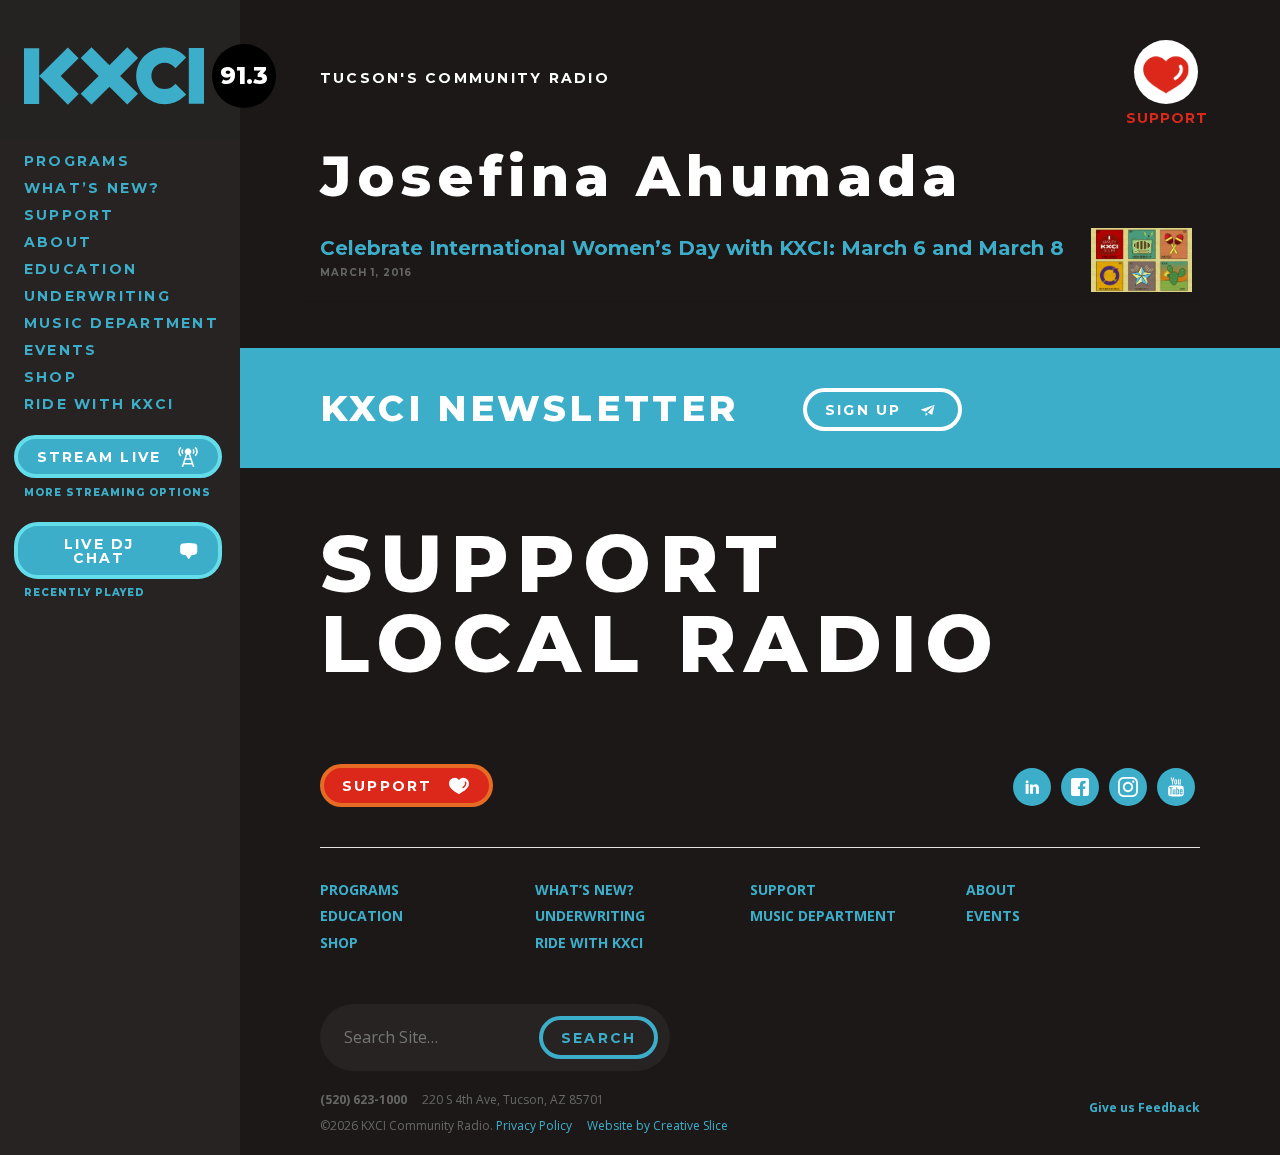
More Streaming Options (117, 492)
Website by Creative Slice (657, 1125)
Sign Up (863, 410)
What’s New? (92, 188)
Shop (50, 377)
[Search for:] (435, 1037)
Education (80, 269)
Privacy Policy (534, 1125)
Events (60, 350)
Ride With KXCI (99, 404)
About (58, 242)
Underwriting (97, 296)
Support (69, 215)
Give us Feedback (1144, 1107)
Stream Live (99, 457)
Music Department (121, 323)
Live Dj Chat (99, 551)
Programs (77, 161)
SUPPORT (1166, 118)
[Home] (120, 76)
